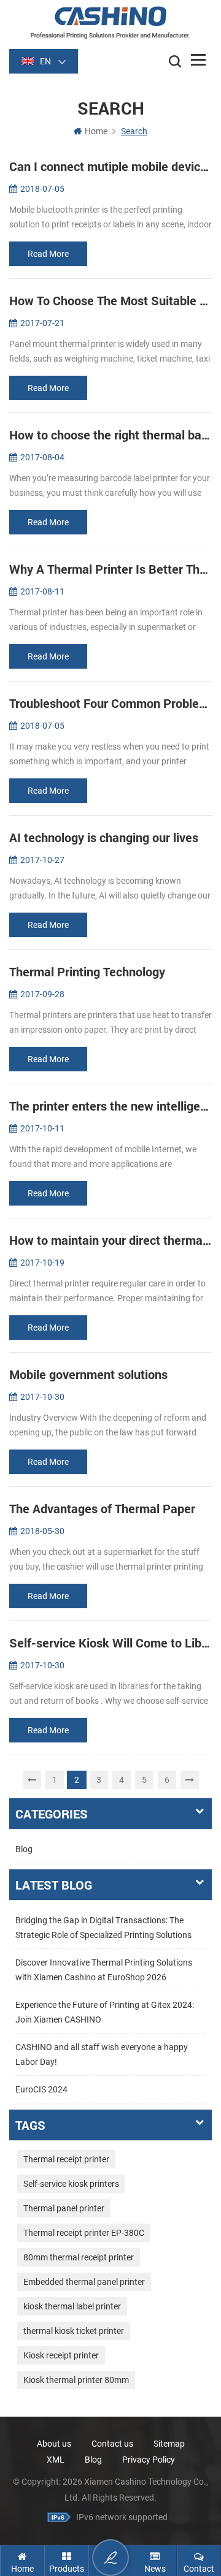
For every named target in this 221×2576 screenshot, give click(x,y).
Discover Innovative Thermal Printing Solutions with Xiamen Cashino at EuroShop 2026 (104, 1970)
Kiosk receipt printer (61, 2355)
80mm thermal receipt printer (79, 2257)
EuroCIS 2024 (41, 2089)
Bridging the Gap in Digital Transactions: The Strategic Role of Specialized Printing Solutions (103, 1928)
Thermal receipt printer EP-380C (84, 2233)
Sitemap (169, 2444)
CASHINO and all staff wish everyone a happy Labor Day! (102, 2054)
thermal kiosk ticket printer (74, 2331)
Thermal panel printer (64, 2208)
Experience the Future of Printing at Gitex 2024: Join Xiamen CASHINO (105, 2012)
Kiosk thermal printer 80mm (76, 2380)
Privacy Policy (149, 2460)
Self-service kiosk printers (71, 2184)
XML (56, 2460)
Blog (24, 1849)
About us (54, 2444)
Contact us (112, 2444)
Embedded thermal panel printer (84, 2282)
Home (96, 131)
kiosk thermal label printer (72, 2306)
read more (48, 254)
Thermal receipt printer (66, 2159)
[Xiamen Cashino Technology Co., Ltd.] (110, 22)
